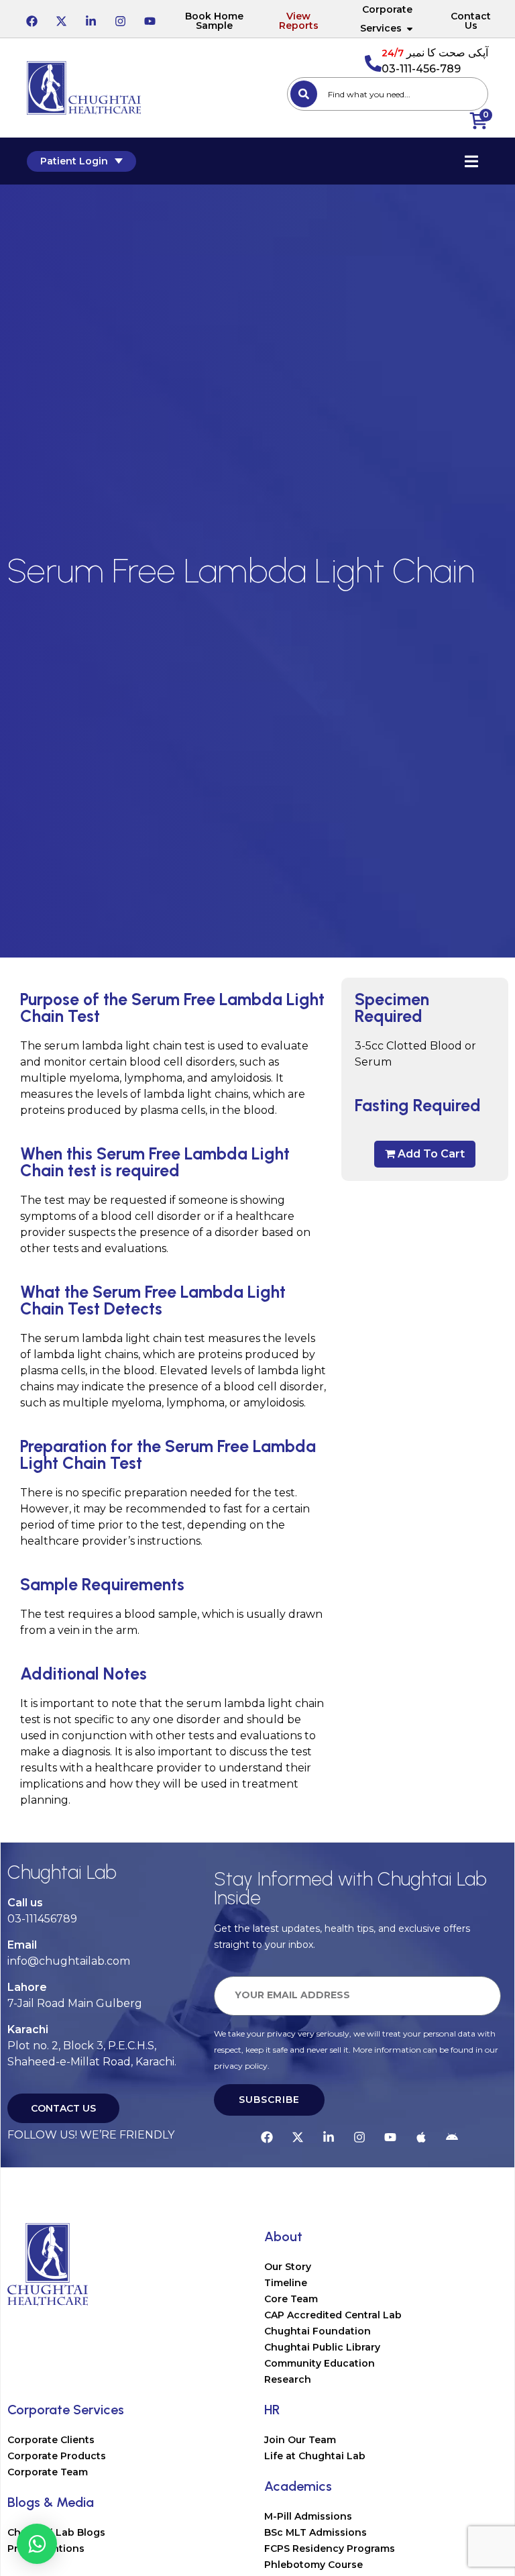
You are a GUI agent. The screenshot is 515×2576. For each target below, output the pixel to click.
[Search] (304, 94)
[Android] (452, 2135)
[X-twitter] (61, 19)
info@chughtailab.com (69, 1961)
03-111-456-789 (421, 69)
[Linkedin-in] (91, 19)
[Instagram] (120, 19)
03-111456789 (42, 1919)
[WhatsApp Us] (37, 2544)
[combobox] (388, 94)
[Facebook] (32, 19)
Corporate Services (386, 19)
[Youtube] (150, 19)
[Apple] (421, 2135)
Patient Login (74, 161)
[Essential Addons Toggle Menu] (471, 161)
